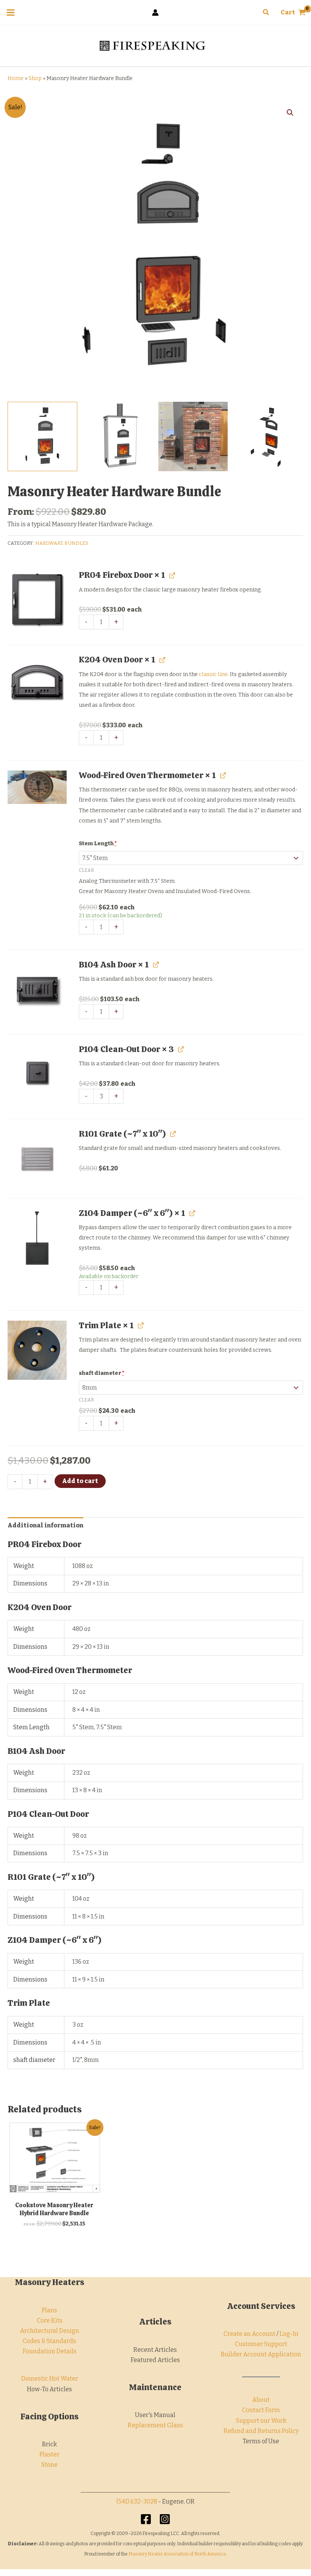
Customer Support (261, 2344)
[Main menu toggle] (11, 13)
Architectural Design (50, 2331)
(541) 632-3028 (137, 2501)
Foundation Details (50, 2351)
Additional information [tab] (45, 1525)
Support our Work (261, 2421)
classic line (213, 674)
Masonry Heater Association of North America (177, 2554)
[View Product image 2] (118, 437)
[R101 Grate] (37, 1159)
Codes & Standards (49, 2341)
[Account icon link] (155, 13)
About (261, 2400)
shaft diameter (102, 1373)
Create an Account (249, 2334)
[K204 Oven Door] (37, 684)
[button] (266, 13)
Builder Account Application (261, 2354)
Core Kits (50, 2320)
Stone (49, 2465)
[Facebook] (146, 2519)
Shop (35, 78)
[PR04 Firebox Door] (37, 600)
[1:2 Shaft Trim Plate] (37, 1350)
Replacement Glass (155, 2425)
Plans (49, 2310)
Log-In (289, 2334)
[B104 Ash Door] (37, 989)
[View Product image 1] (42, 437)
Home (16, 78)
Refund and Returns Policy (261, 2431)
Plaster (49, 2454)
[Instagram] (165, 2519)
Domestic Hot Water (50, 2379)
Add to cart (80, 1481)
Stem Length (98, 844)
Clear (86, 870)
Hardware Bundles (62, 543)
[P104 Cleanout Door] (37, 1074)
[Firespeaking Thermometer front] (37, 787)
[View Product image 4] (268, 437)
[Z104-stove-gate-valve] (37, 1238)
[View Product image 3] (193, 437)
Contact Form (261, 2410)
